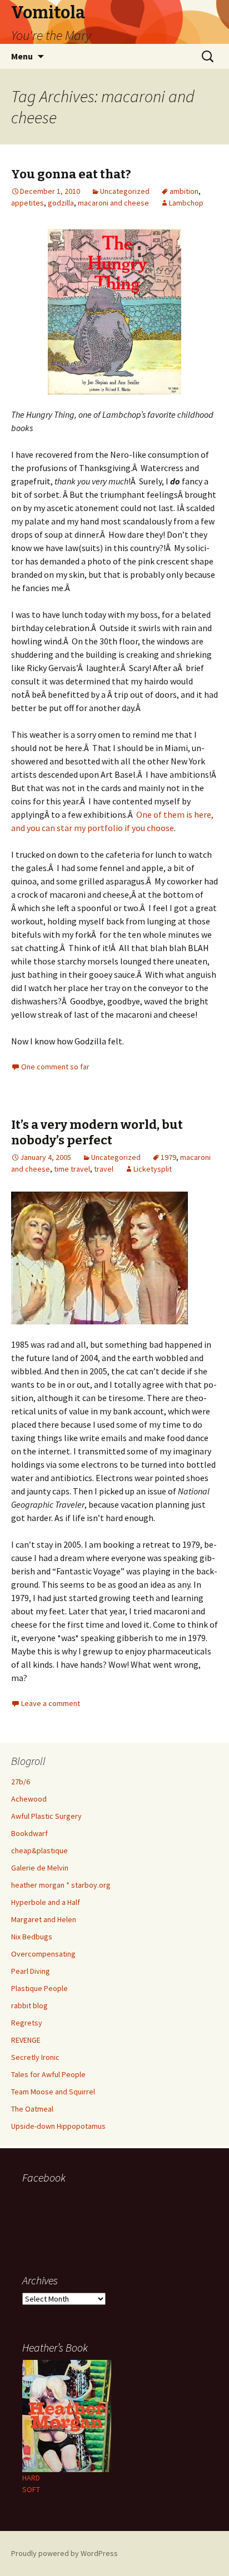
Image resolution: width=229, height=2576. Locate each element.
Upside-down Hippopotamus (58, 2126)
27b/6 (21, 1782)
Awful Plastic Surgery (46, 1816)
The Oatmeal (32, 2109)
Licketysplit (153, 1169)
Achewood (29, 1799)
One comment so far (55, 1067)
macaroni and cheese (113, 203)
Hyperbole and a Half (46, 1902)
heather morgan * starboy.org (61, 1885)
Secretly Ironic (35, 2057)
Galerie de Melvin (40, 1868)
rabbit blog (29, 2005)
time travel (72, 1169)
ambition (184, 191)
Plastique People (39, 1988)
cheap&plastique (39, 1850)
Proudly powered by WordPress (64, 2553)
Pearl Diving (31, 1971)
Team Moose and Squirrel (53, 2092)
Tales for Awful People (48, 2074)
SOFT (31, 2489)
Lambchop (186, 203)
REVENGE (26, 2040)
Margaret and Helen (44, 1919)
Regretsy (27, 2023)
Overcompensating (43, 1954)
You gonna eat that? (71, 174)
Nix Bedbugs (32, 1937)
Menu (22, 56)
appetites (28, 203)
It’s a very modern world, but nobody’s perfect (97, 1133)
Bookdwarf (29, 1833)
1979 (168, 1157)
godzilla (61, 203)
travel (104, 1169)
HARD (31, 2478)
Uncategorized (125, 191)
